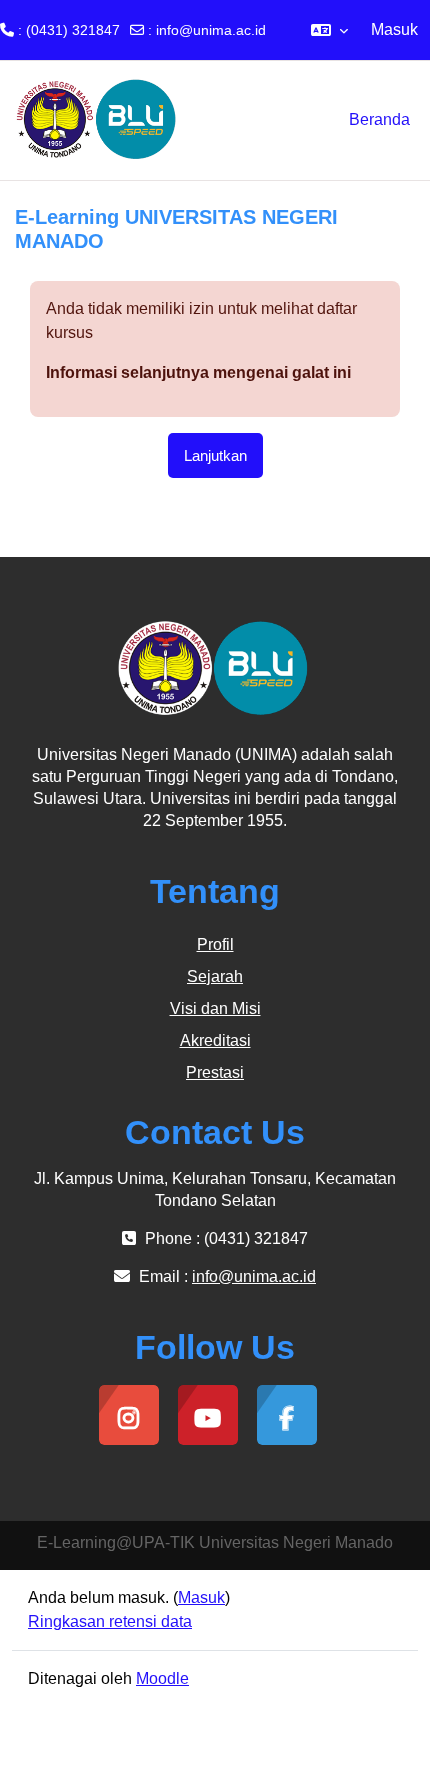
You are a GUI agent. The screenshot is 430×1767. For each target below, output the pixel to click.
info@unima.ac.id (211, 30)
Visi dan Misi (215, 1008)
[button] (329, 30)
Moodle (162, 1678)
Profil (215, 944)
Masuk (394, 29)
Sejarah (215, 976)
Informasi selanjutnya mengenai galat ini (198, 372)
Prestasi (215, 1072)
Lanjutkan (215, 455)
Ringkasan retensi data (110, 1621)
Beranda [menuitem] (379, 119)
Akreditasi (215, 1040)
